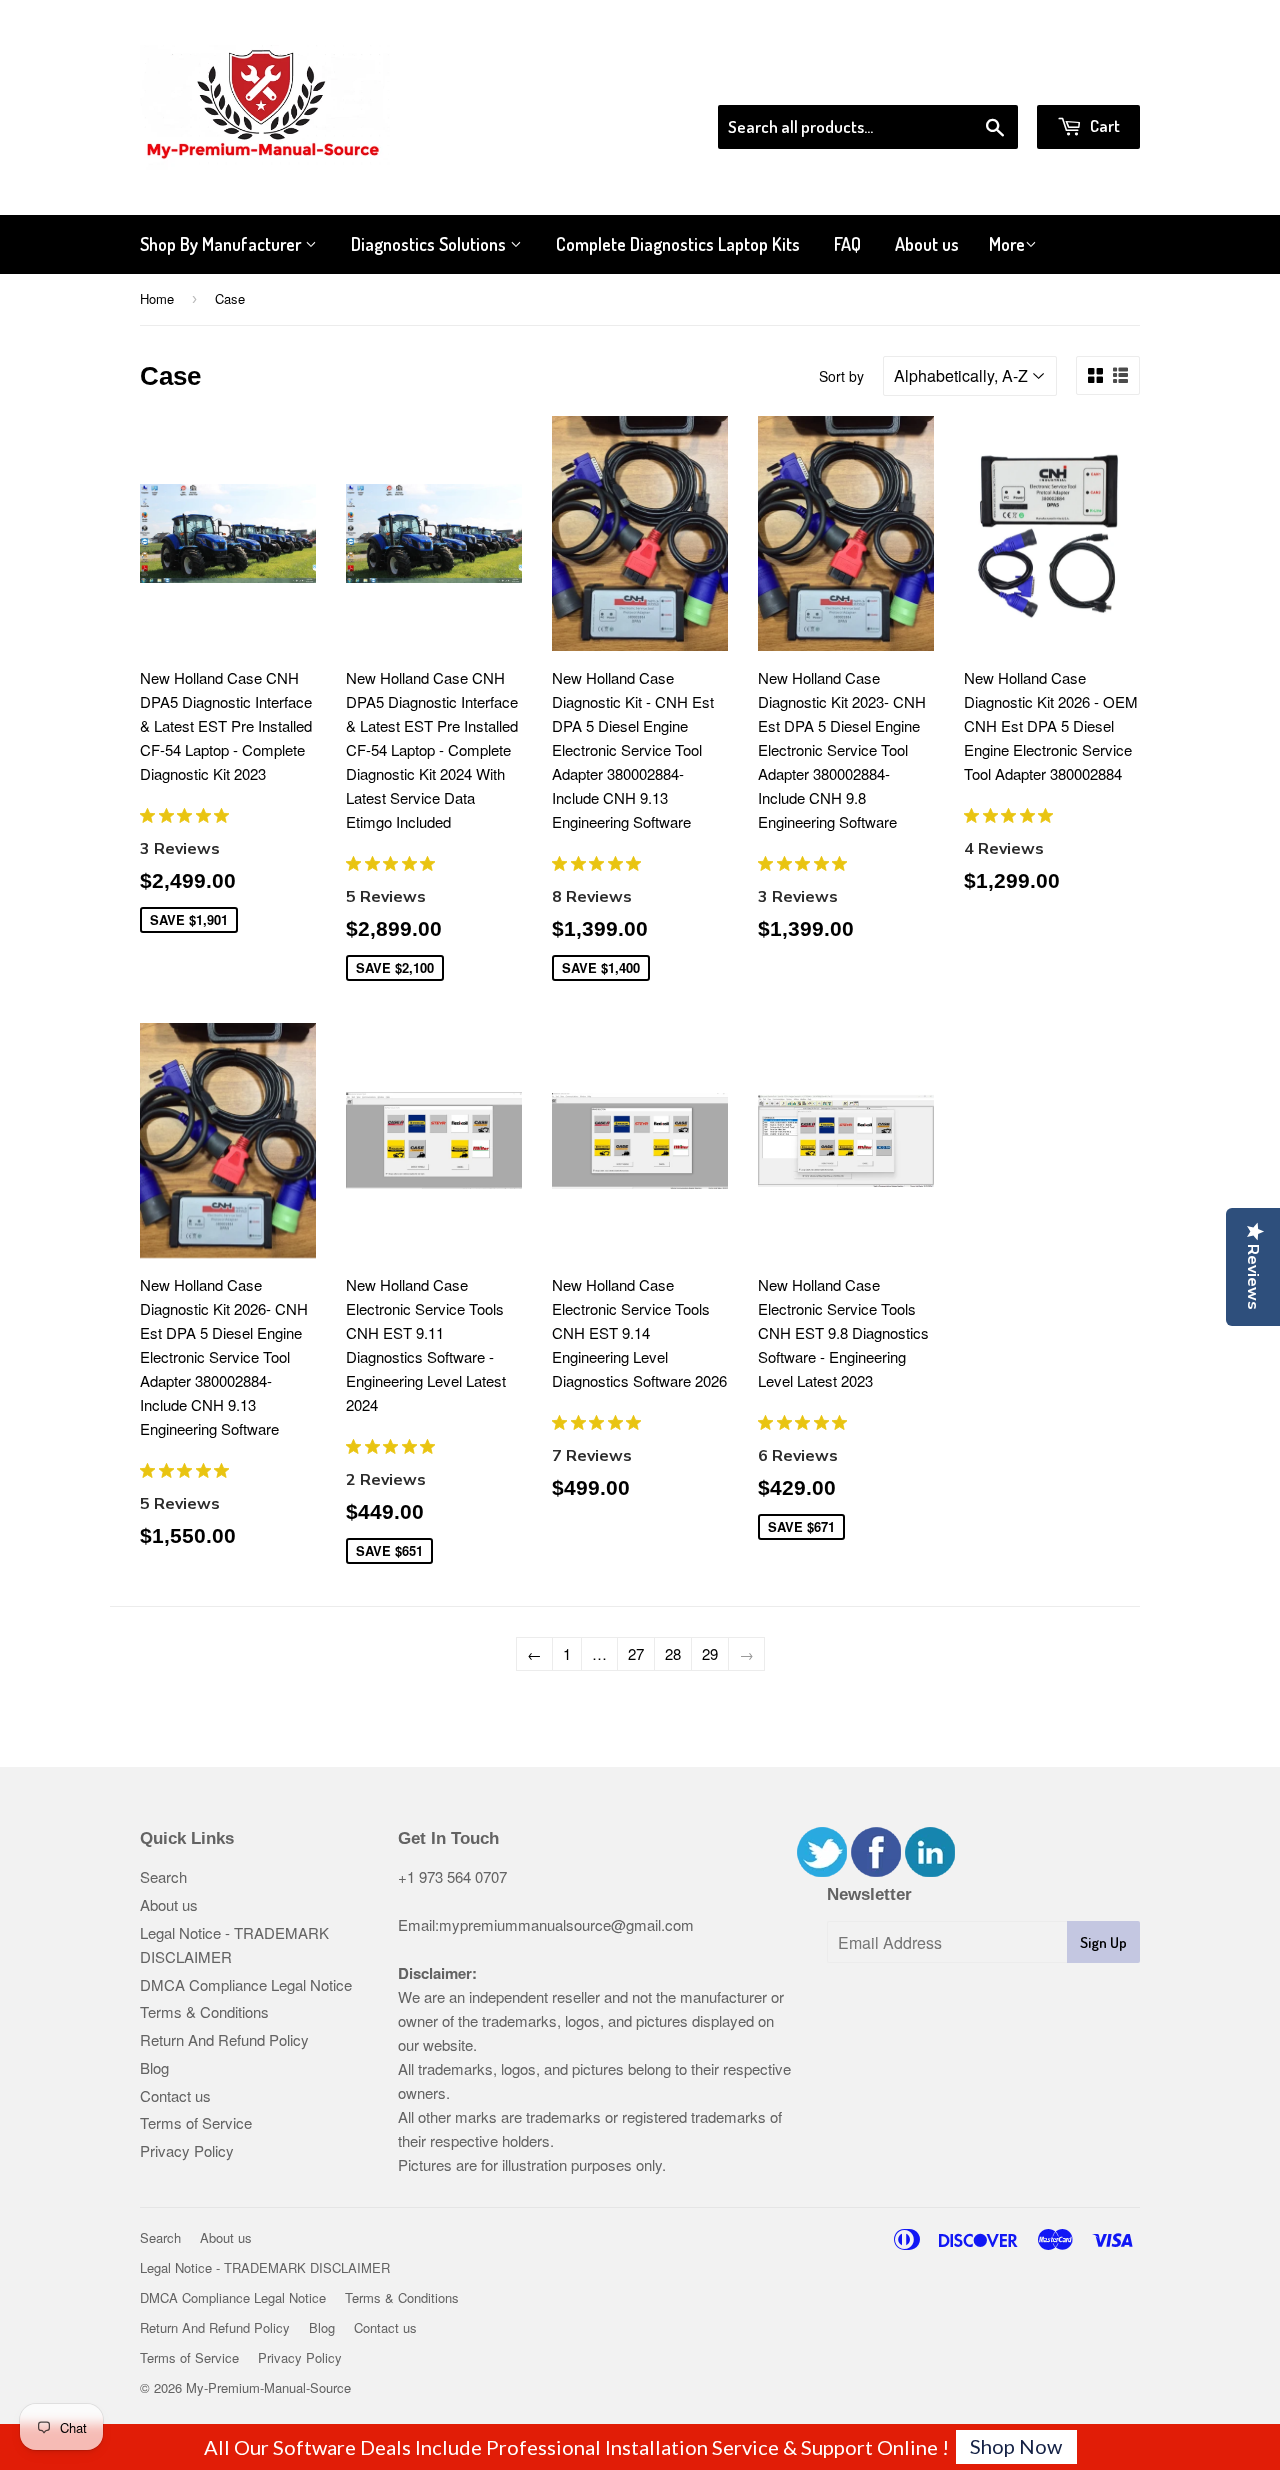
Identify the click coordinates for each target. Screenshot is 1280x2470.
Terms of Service (196, 2122)
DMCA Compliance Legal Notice (246, 1984)
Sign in (975, 79)
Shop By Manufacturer (222, 244)
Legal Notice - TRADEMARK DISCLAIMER (265, 2267)
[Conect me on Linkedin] (930, 1870)
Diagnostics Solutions (430, 244)
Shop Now (1016, 2446)
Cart (1103, 125)
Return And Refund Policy (224, 2039)
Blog (154, 2067)
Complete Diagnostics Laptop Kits (678, 244)
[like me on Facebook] (876, 1870)
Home (157, 298)
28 (673, 1653)
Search (163, 1876)
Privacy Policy (187, 2150)
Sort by (841, 376)
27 (636, 1653)
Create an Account (1083, 79)
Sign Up (1103, 1942)
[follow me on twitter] (822, 1870)
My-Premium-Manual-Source (268, 2387)
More (1007, 244)
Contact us (175, 2095)
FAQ (847, 244)
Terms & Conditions (204, 2011)
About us (927, 244)
